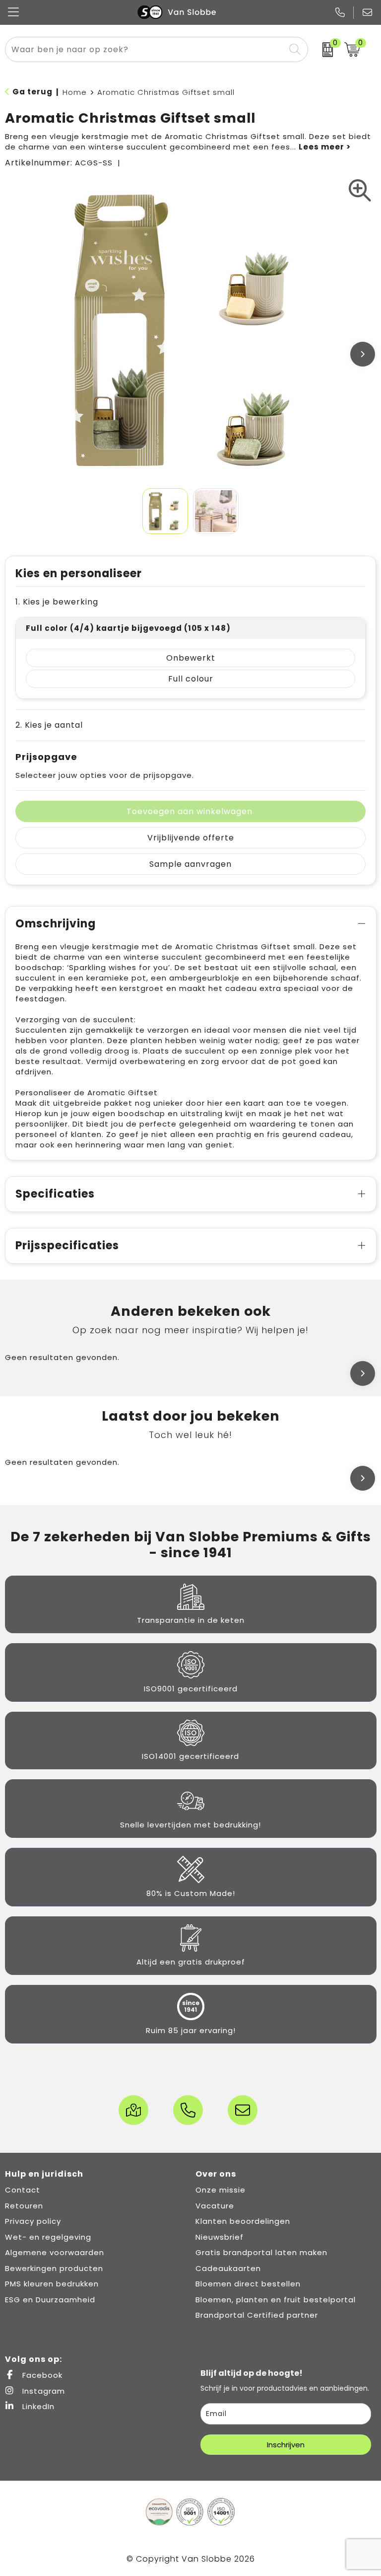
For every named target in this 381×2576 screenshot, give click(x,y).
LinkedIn (37, 2406)
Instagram (42, 2391)
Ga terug (32, 92)
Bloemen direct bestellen (248, 2284)
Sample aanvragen (190, 864)
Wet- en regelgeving (48, 2237)
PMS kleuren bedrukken (52, 2284)
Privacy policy (33, 2221)
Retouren (24, 2206)
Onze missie (221, 2190)
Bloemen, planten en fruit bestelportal (276, 2300)
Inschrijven (286, 2445)
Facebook (41, 2375)
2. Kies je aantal (49, 725)
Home (75, 92)
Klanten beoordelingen (243, 2221)
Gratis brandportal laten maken (261, 2252)
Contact (23, 2190)
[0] (324, 50)
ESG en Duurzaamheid (50, 2300)
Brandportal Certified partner (257, 2315)
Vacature (215, 2206)
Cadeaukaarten (228, 2268)
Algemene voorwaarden (55, 2252)
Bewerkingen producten (54, 2268)
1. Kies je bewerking (57, 602)
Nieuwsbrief (220, 2237)
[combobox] (145, 49)
